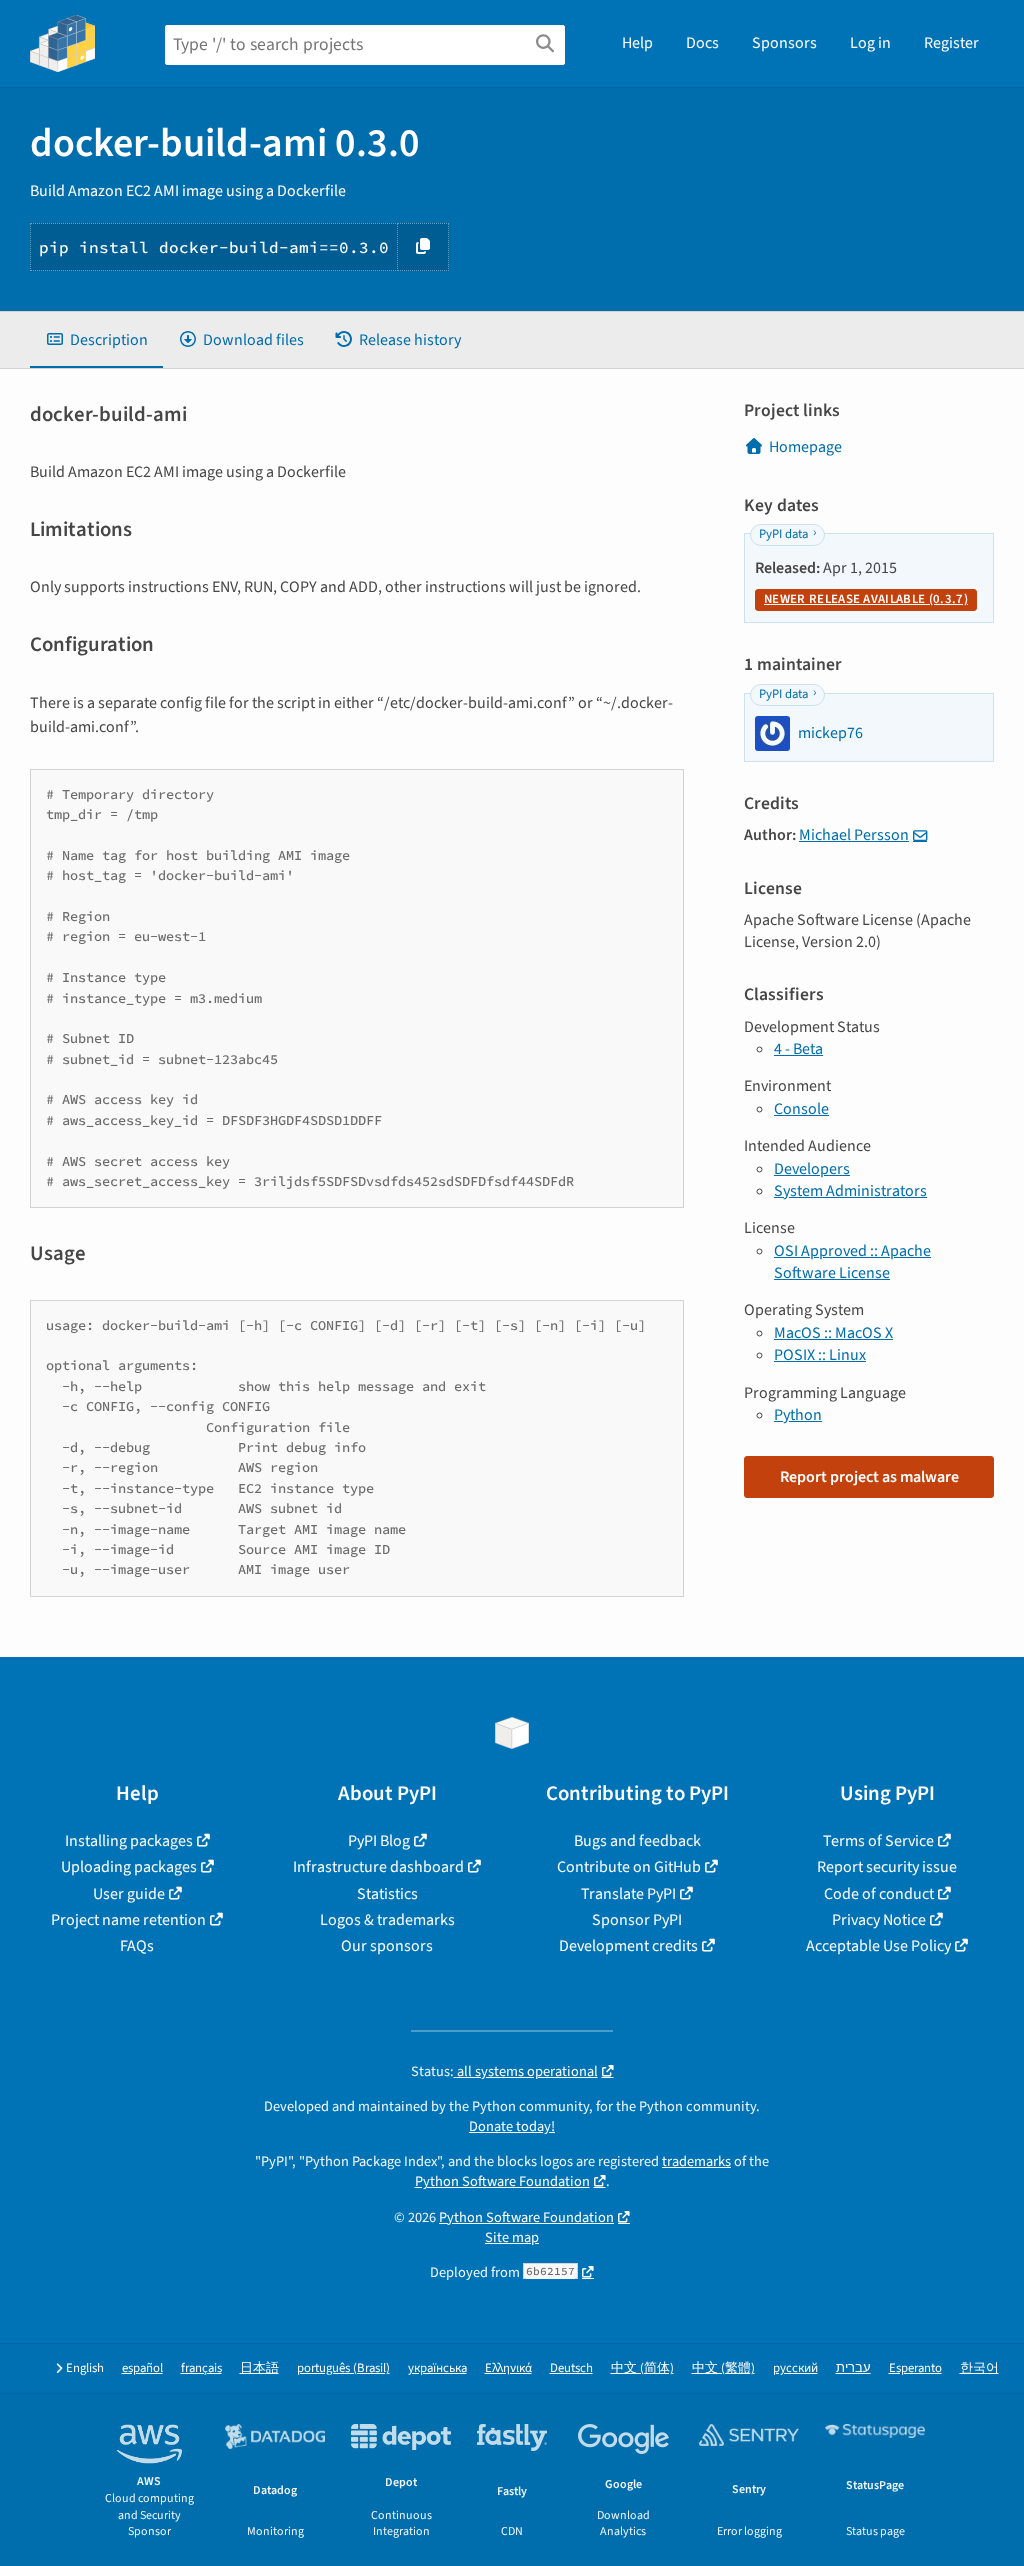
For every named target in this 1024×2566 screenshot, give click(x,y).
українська (437, 2368)
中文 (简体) (642, 2368)
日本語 (259, 2368)
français (201, 2368)
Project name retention (128, 1920)
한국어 (979, 2368)
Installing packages (129, 1841)
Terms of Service (878, 1841)
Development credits (628, 1946)
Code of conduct (879, 1894)
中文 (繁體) (723, 2368)
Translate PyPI (628, 1894)
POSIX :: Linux (820, 1355)
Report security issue (887, 1867)
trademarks (696, 2161)
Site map (512, 2237)
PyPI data (783, 534)
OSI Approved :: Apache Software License (852, 1262)
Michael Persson (854, 835)
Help (637, 43)
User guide (129, 1894)
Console (801, 1109)
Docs (702, 43)
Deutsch (571, 2368)
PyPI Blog (379, 1841)
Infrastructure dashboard (378, 1867)
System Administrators (850, 1191)
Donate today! (512, 2126)
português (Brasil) (343, 2368)
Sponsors (784, 43)
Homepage (805, 447)
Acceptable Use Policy (878, 1946)
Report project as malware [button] (869, 1477)
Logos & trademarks (387, 1920)
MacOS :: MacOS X (833, 1333)
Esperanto (915, 2368)
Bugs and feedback (637, 1841)
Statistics (387, 1894)
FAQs (137, 1946)
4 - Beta (798, 1049)
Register (951, 43)
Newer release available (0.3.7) (866, 599)
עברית (853, 2368)
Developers (812, 1169)
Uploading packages (129, 1867)
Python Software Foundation (502, 2181)
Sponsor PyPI (637, 1920)
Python (798, 1415)
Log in (870, 43)
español (142, 2368)
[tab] (96, 340)
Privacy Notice (879, 1920)
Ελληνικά (508, 2368)
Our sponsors (387, 1946)
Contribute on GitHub (629, 1867)
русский (795, 2368)
